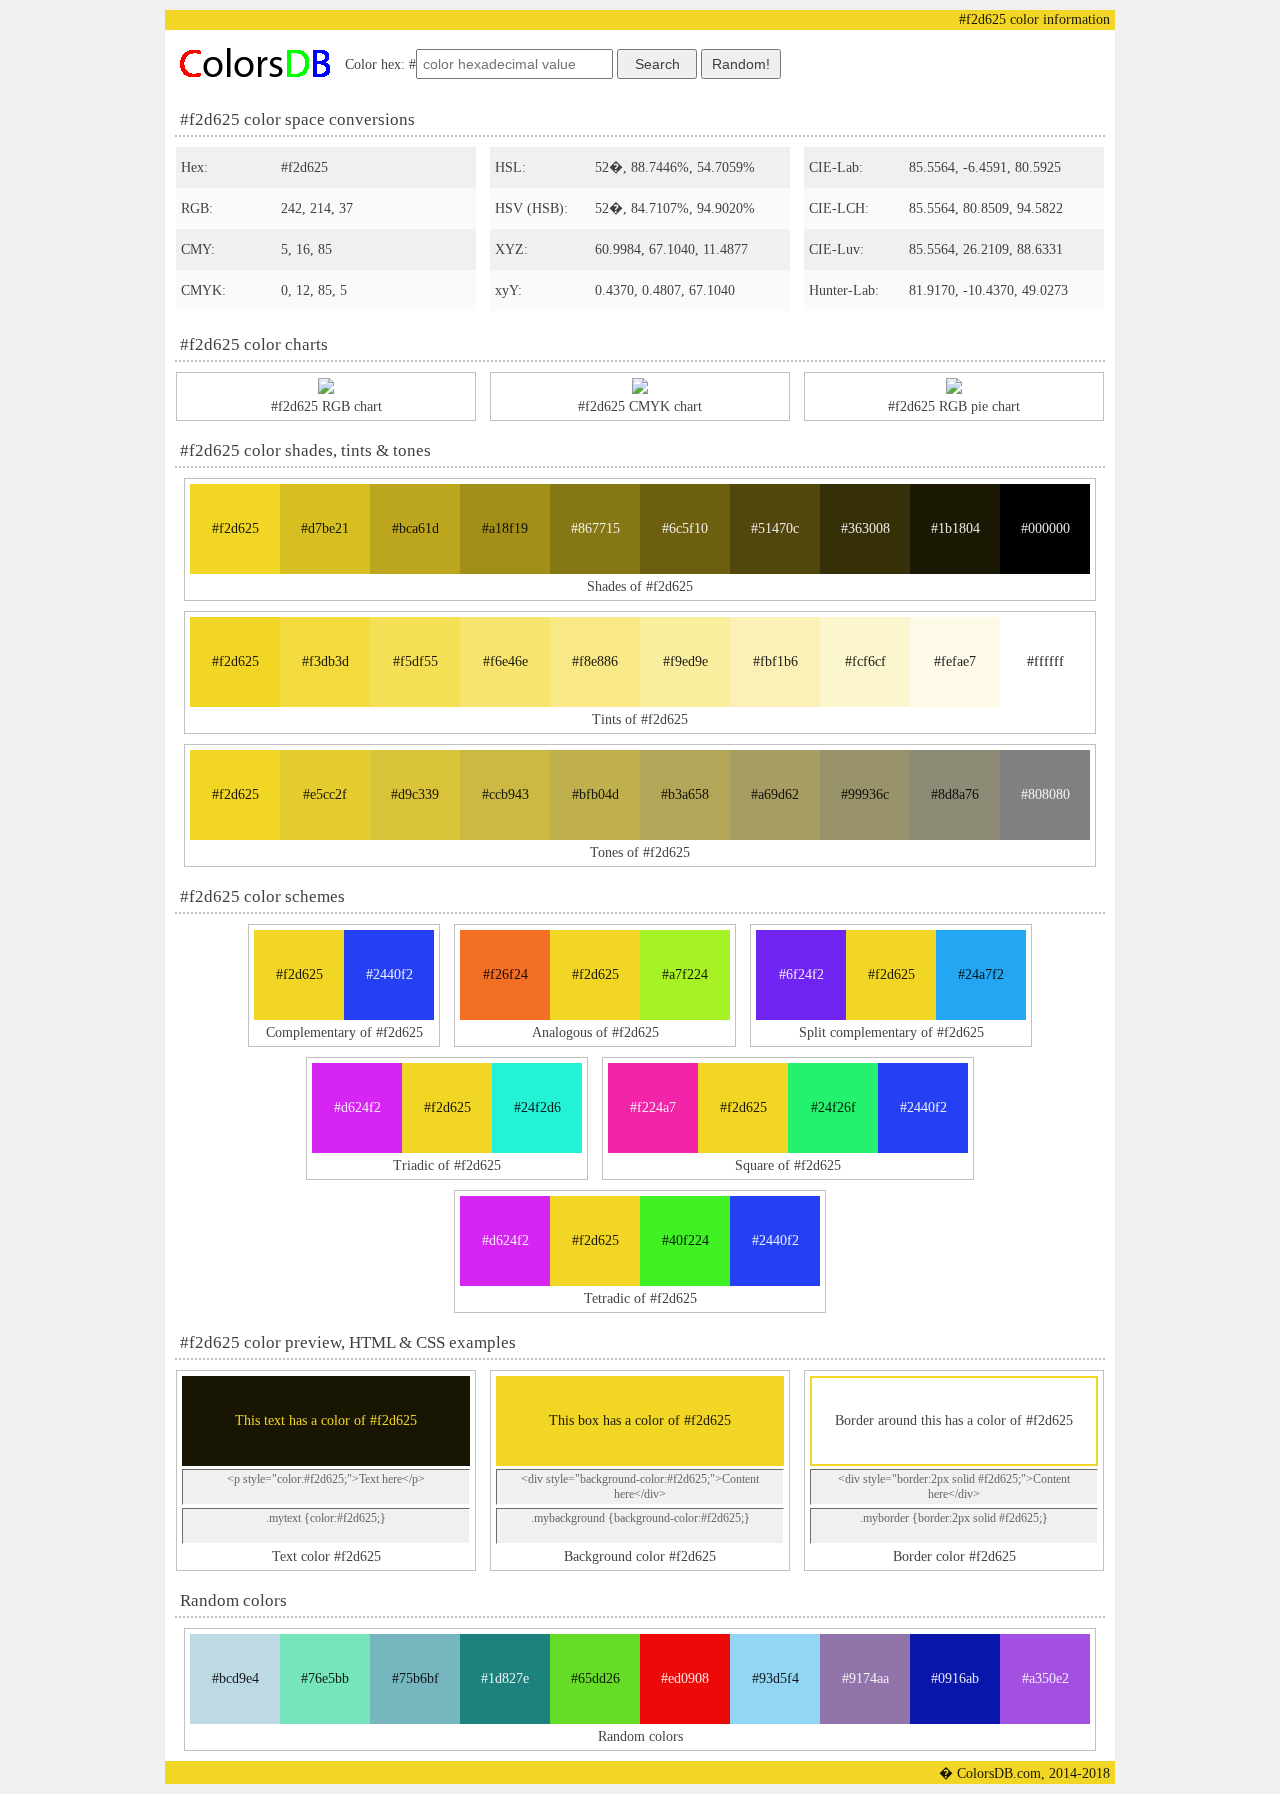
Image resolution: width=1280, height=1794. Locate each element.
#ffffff (1045, 661)
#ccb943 (505, 794)
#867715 (595, 528)
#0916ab (955, 1678)
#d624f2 (357, 1107)
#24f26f (833, 1107)
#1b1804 (955, 528)
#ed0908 (685, 1678)
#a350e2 (1045, 1678)
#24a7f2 (981, 974)
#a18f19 (505, 528)
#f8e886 (595, 661)
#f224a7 (653, 1107)
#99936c (865, 794)
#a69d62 (775, 794)
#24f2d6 (537, 1107)
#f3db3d (325, 661)
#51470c (775, 528)
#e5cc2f (325, 794)
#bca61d (415, 528)
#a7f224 (685, 974)
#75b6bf (415, 1678)
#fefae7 (955, 661)
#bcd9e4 (235, 1678)
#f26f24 (505, 974)
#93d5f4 (775, 1678)
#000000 (1045, 528)
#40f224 (685, 1240)
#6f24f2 (801, 974)
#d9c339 (415, 794)
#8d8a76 (955, 794)
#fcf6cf (865, 661)
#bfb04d (595, 794)
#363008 (865, 528)
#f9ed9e (685, 661)
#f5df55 (415, 661)
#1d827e (505, 1678)
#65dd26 (595, 1678)
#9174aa (865, 1678)
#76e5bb (325, 1678)
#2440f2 (389, 974)
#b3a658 (685, 794)
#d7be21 (325, 528)
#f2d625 (235, 528)
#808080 (1045, 794)
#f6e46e (505, 661)
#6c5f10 (685, 528)
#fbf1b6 (775, 661)
